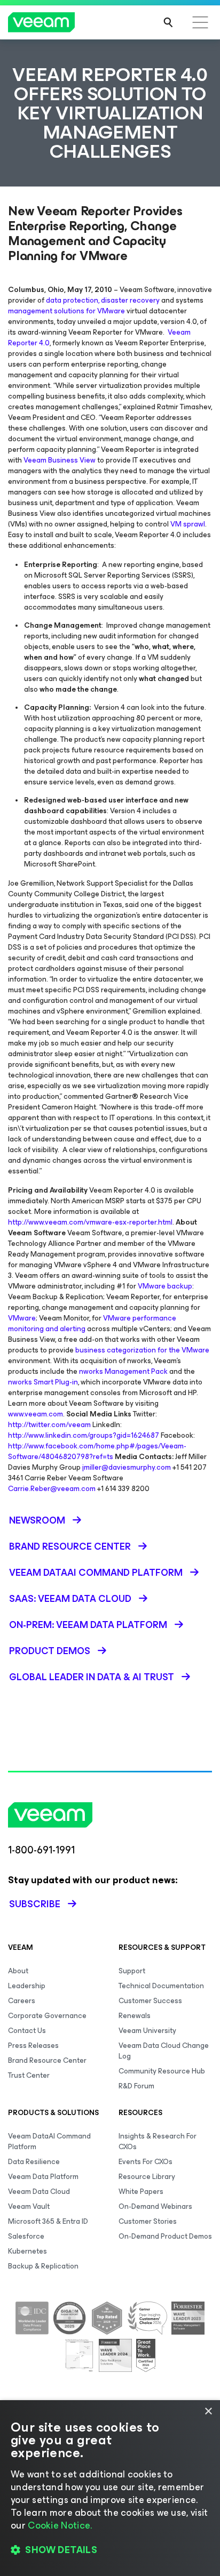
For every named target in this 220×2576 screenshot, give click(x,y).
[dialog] (110, 2488)
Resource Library (147, 2177)
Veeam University (147, 2031)
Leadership (27, 1986)
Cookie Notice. (60, 2525)
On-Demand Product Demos (165, 2236)
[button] (110, 2550)
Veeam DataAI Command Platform (49, 2141)
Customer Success (150, 2001)
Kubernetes (27, 2251)
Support (132, 1971)
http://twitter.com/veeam (49, 1425)
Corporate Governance (47, 2016)
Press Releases (33, 2046)
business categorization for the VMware (142, 1350)
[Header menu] (200, 22)
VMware (111, 311)
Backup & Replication (43, 2266)
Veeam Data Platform (43, 2177)
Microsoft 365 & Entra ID (48, 2221)
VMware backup (165, 1286)
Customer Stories (148, 2221)
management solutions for (52, 311)
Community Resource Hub (162, 2071)
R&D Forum (136, 2086)
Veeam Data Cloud (39, 2192)
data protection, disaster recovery (103, 300)
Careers (22, 2001)
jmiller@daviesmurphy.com (127, 1467)
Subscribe (35, 1904)
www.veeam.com (36, 1414)
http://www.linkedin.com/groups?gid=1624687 (84, 1435)
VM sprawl (188, 524)
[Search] (168, 22)
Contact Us (27, 2031)
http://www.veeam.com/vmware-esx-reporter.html (90, 1222)
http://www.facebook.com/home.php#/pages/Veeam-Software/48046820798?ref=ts (97, 1451)
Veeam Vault (29, 2206)
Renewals (135, 2016)
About (18, 1971)
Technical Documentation (161, 1986)
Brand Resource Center (47, 2060)
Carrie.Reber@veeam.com (52, 1489)
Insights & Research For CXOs (158, 2141)
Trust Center (29, 2075)
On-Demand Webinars (155, 2206)
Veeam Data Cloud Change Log (164, 2051)
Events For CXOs (146, 2162)
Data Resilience (34, 2162)
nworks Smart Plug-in (43, 1382)
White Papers (141, 2192)
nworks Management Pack (123, 1371)
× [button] (208, 2412)
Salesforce (26, 2236)
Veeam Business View (60, 460)
